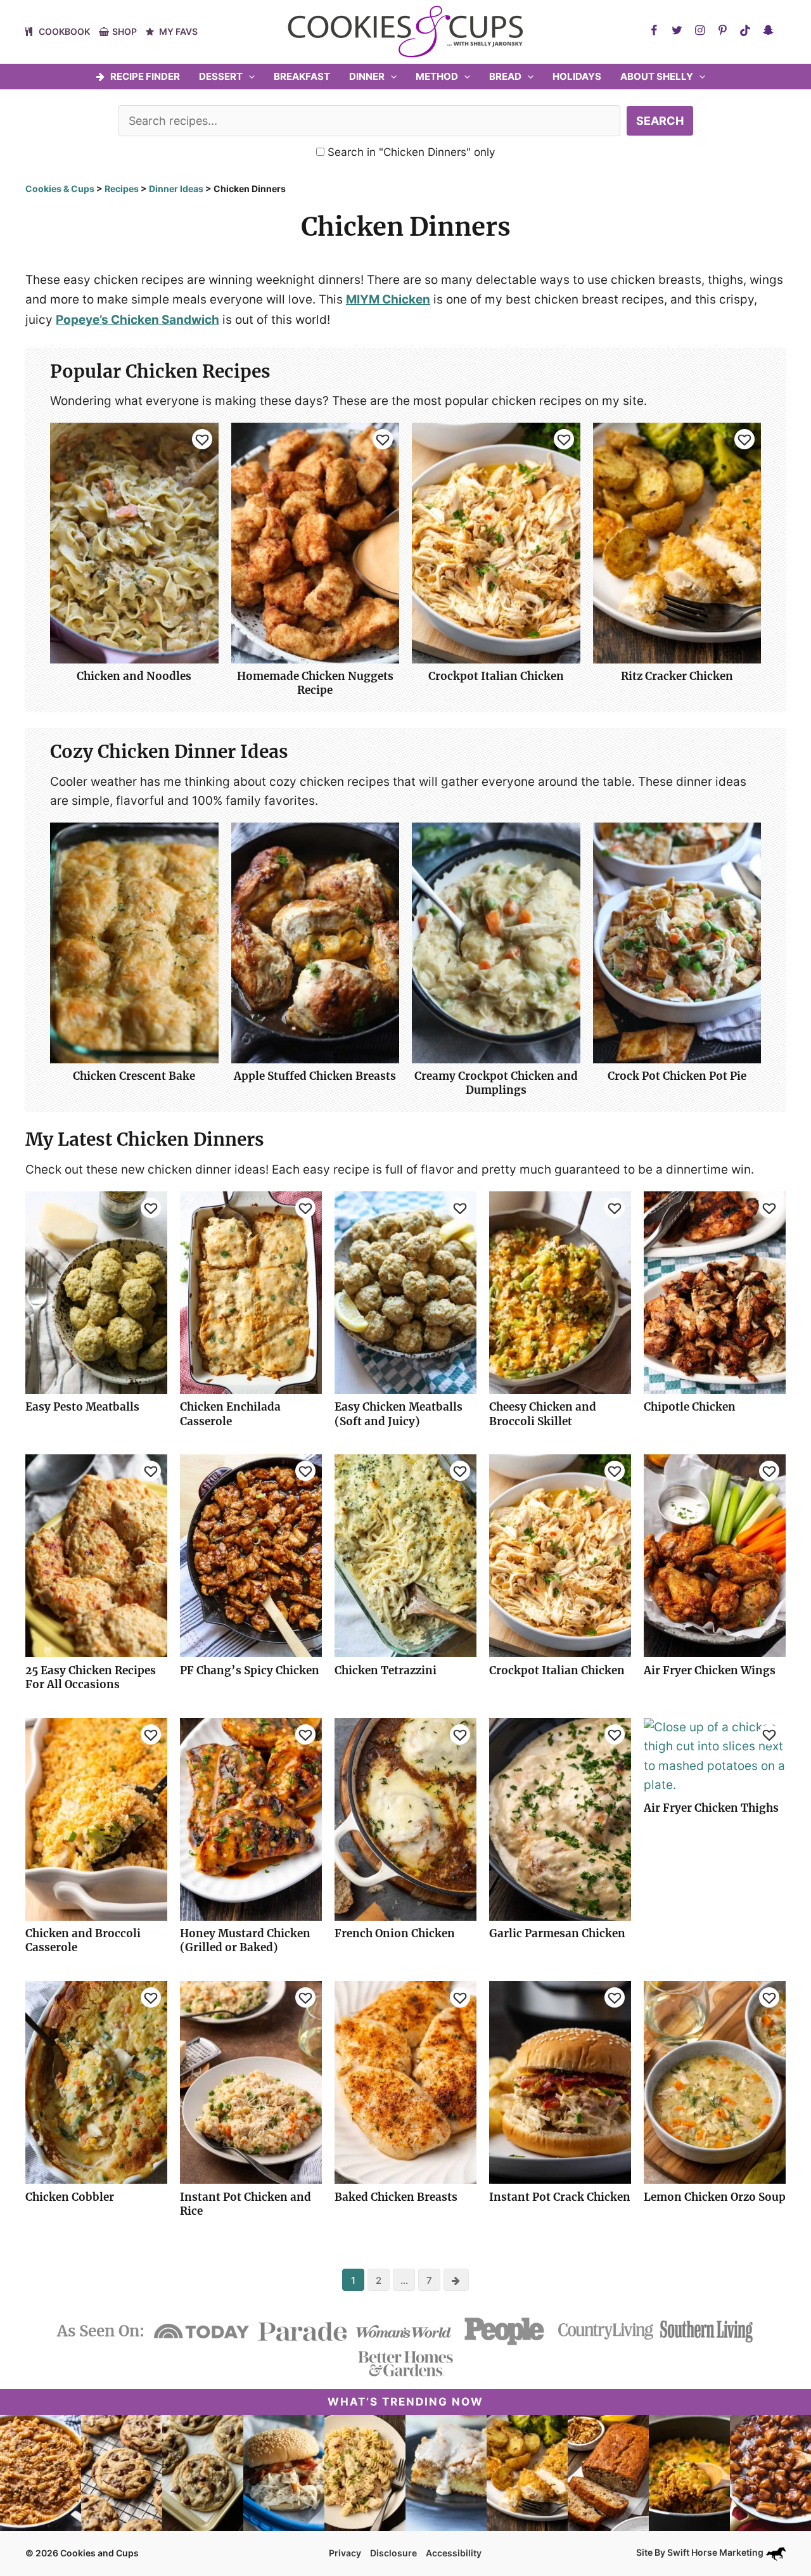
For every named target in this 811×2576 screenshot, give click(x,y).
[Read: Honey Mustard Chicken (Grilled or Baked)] (251, 1818)
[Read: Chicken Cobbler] (96, 2082)
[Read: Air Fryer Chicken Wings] (715, 1555)
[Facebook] (654, 30)
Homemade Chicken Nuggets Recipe (315, 683)
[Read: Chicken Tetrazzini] (405, 1555)
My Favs (178, 31)
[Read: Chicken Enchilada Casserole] (251, 1292)
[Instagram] (699, 30)
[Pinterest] (722, 30)
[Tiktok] (745, 30)
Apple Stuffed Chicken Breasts (315, 1076)
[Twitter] (677, 30)
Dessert (221, 76)
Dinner (367, 76)
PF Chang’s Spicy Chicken (250, 1670)
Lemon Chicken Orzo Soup (715, 2197)
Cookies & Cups (60, 189)
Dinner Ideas (176, 189)
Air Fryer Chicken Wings (710, 1670)
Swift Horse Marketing (716, 2552)
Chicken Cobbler (70, 2197)
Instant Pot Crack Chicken (560, 2197)
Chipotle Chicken (690, 1407)
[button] (249, 77)
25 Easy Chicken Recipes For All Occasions (91, 1677)
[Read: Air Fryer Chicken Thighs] (715, 1756)
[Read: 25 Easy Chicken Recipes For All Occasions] (96, 1555)
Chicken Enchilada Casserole (230, 1414)
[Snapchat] (768, 30)
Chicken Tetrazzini (386, 1670)
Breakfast (302, 76)
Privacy (345, 2553)
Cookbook (64, 31)
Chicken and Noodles (134, 676)
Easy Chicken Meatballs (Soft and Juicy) (399, 1414)
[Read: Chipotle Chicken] (715, 1292)
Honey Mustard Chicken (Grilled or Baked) (245, 1940)
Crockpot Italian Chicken (496, 676)
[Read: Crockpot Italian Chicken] (560, 1555)
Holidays (577, 76)
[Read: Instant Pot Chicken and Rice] (251, 2082)
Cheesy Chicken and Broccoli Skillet (543, 1414)
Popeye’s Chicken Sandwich (137, 320)
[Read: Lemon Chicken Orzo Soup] (715, 2082)
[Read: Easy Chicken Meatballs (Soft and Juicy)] (405, 1292)
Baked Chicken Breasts (396, 2197)
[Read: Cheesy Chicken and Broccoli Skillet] (560, 1292)
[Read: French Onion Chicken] (405, 1818)
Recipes (122, 189)
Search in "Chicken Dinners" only (410, 152)
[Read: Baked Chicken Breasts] (405, 2082)
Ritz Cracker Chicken (677, 676)
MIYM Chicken (388, 299)
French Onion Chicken (395, 1933)
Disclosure (393, 2553)
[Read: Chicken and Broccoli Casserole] (96, 1818)
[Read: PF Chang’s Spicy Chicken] (251, 1555)
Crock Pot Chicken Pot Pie (677, 1076)
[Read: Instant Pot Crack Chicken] (560, 2082)
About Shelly (657, 76)
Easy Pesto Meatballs (82, 1407)
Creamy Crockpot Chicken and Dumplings (496, 1083)
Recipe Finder (145, 76)
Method (437, 76)
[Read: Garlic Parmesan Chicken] (560, 1818)
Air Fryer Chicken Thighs (711, 1808)
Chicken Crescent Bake (134, 1076)
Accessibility (454, 2553)
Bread (505, 76)
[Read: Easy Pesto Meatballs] (96, 1292)
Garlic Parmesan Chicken (557, 1933)
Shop (125, 31)
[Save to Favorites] (202, 439)
